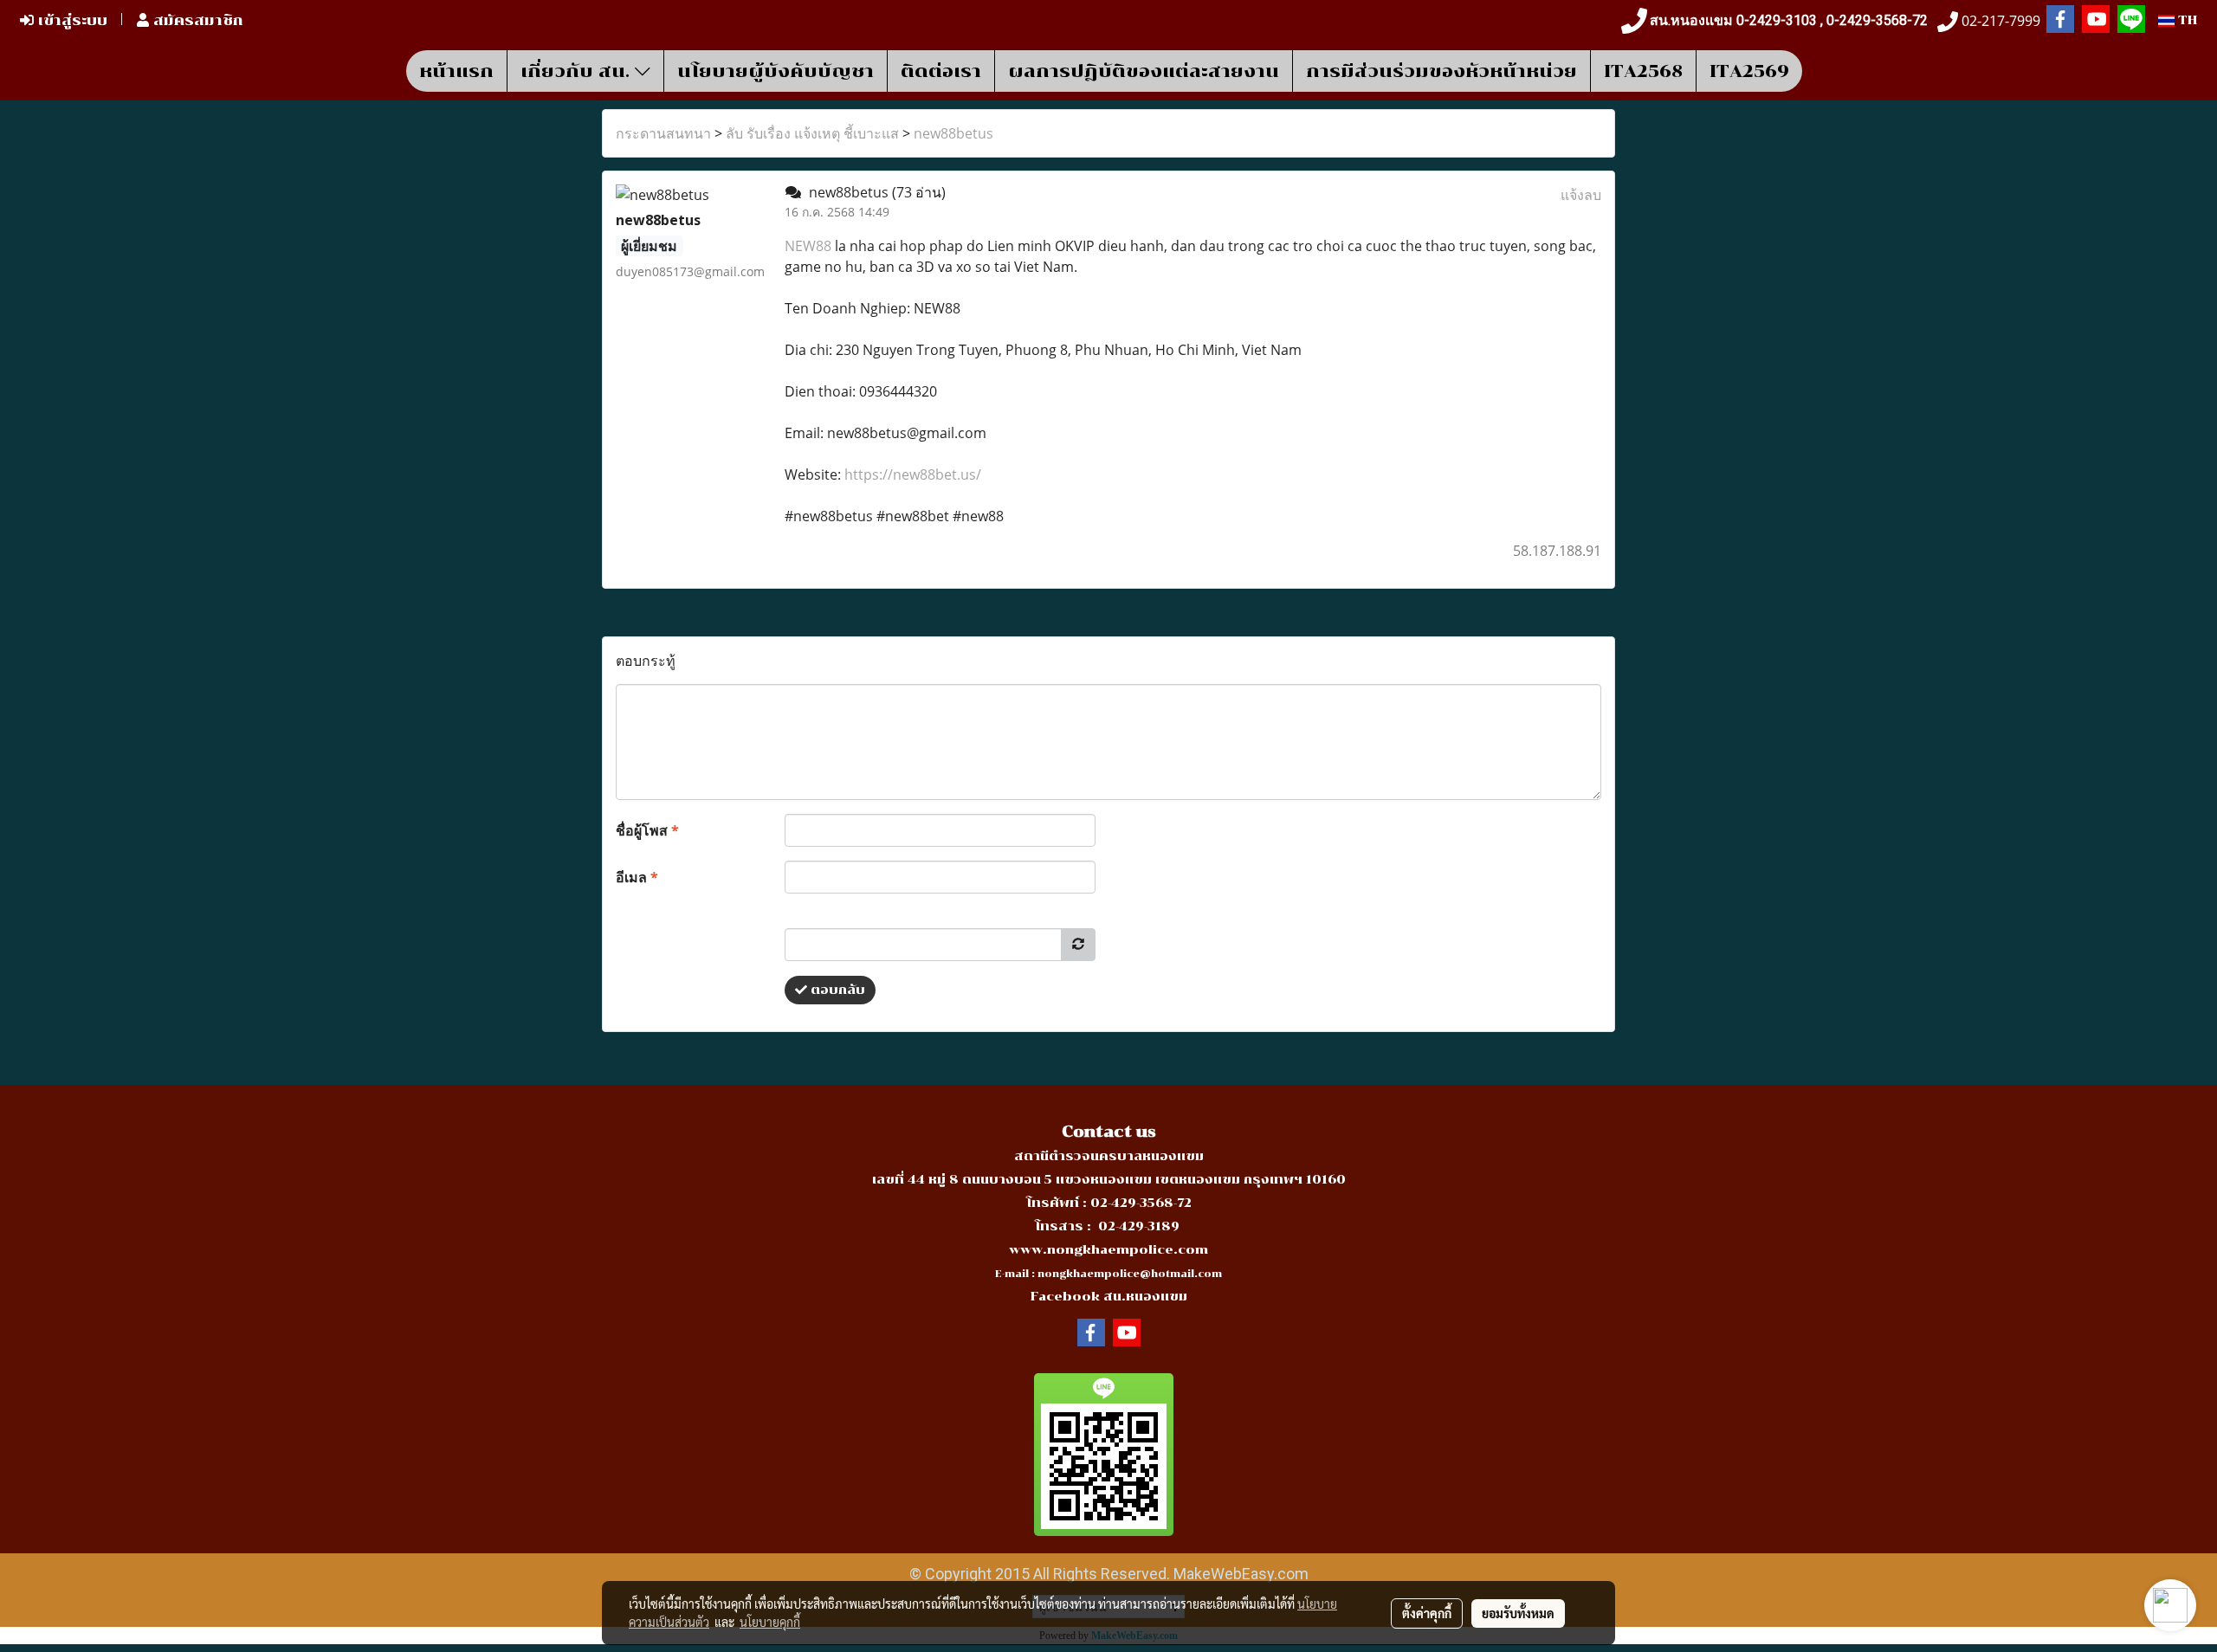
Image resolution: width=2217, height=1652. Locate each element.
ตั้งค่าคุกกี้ (1427, 1613)
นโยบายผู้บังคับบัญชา (776, 71)
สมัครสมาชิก (196, 20)
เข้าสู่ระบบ (71, 20)
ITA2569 (1749, 71)
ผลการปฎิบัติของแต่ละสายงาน (1144, 71)
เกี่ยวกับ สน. (578, 71)
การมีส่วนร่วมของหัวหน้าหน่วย (1441, 71)
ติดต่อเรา (941, 71)
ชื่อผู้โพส (647, 830)
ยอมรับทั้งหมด (1518, 1613)
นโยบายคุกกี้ (770, 1622)
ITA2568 (1643, 71)
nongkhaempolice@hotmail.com (1130, 1274)
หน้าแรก (456, 71)
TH (2186, 20)
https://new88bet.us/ (913, 474)
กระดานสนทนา (663, 133)
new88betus (953, 133)
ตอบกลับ (836, 990)
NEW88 (808, 246)
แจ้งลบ (1581, 195)
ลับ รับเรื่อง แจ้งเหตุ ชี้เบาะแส (812, 133)
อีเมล (637, 877)
